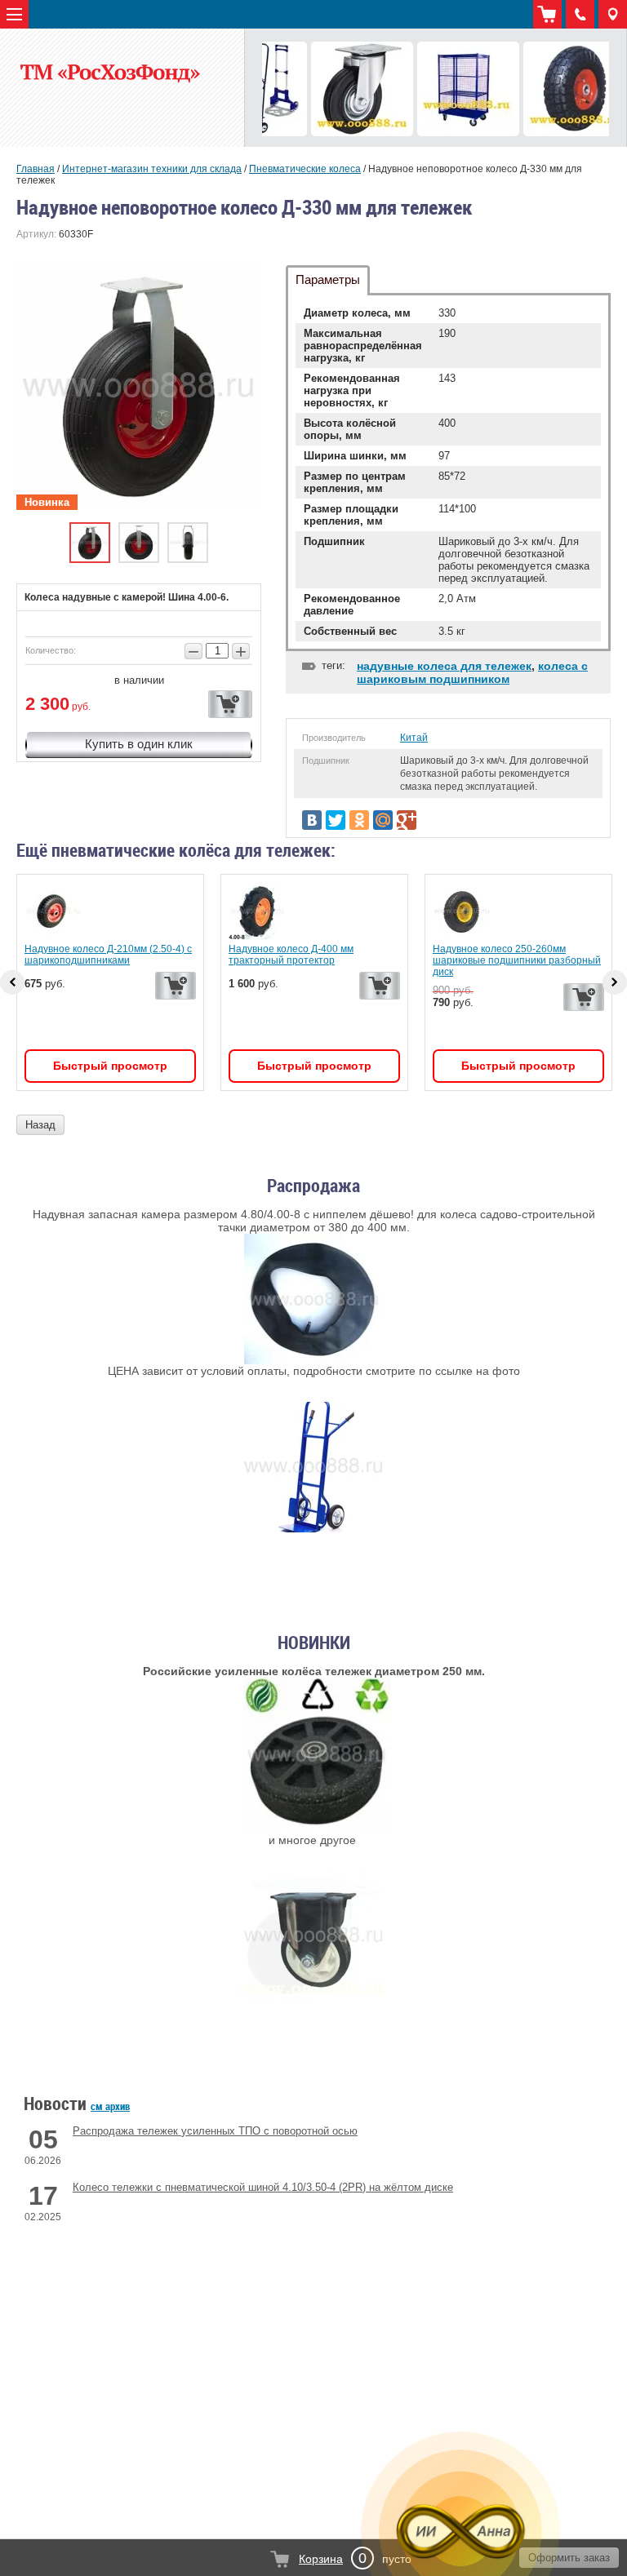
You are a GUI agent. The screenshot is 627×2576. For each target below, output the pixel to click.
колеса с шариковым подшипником (472, 672)
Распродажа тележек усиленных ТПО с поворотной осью (215, 2131)
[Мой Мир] (383, 820)
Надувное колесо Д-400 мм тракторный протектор (291, 955)
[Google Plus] (407, 820)
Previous (12, 982)
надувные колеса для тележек (444, 666)
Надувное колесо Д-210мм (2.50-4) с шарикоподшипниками (108, 955)
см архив (110, 2106)
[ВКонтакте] (312, 820)
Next (615, 982)
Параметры (328, 279)
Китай (414, 738)
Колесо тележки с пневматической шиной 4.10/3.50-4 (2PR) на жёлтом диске (263, 2187)
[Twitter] (336, 820)
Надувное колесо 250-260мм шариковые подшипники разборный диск (517, 960)
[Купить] (230, 704)
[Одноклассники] (359, 820)
